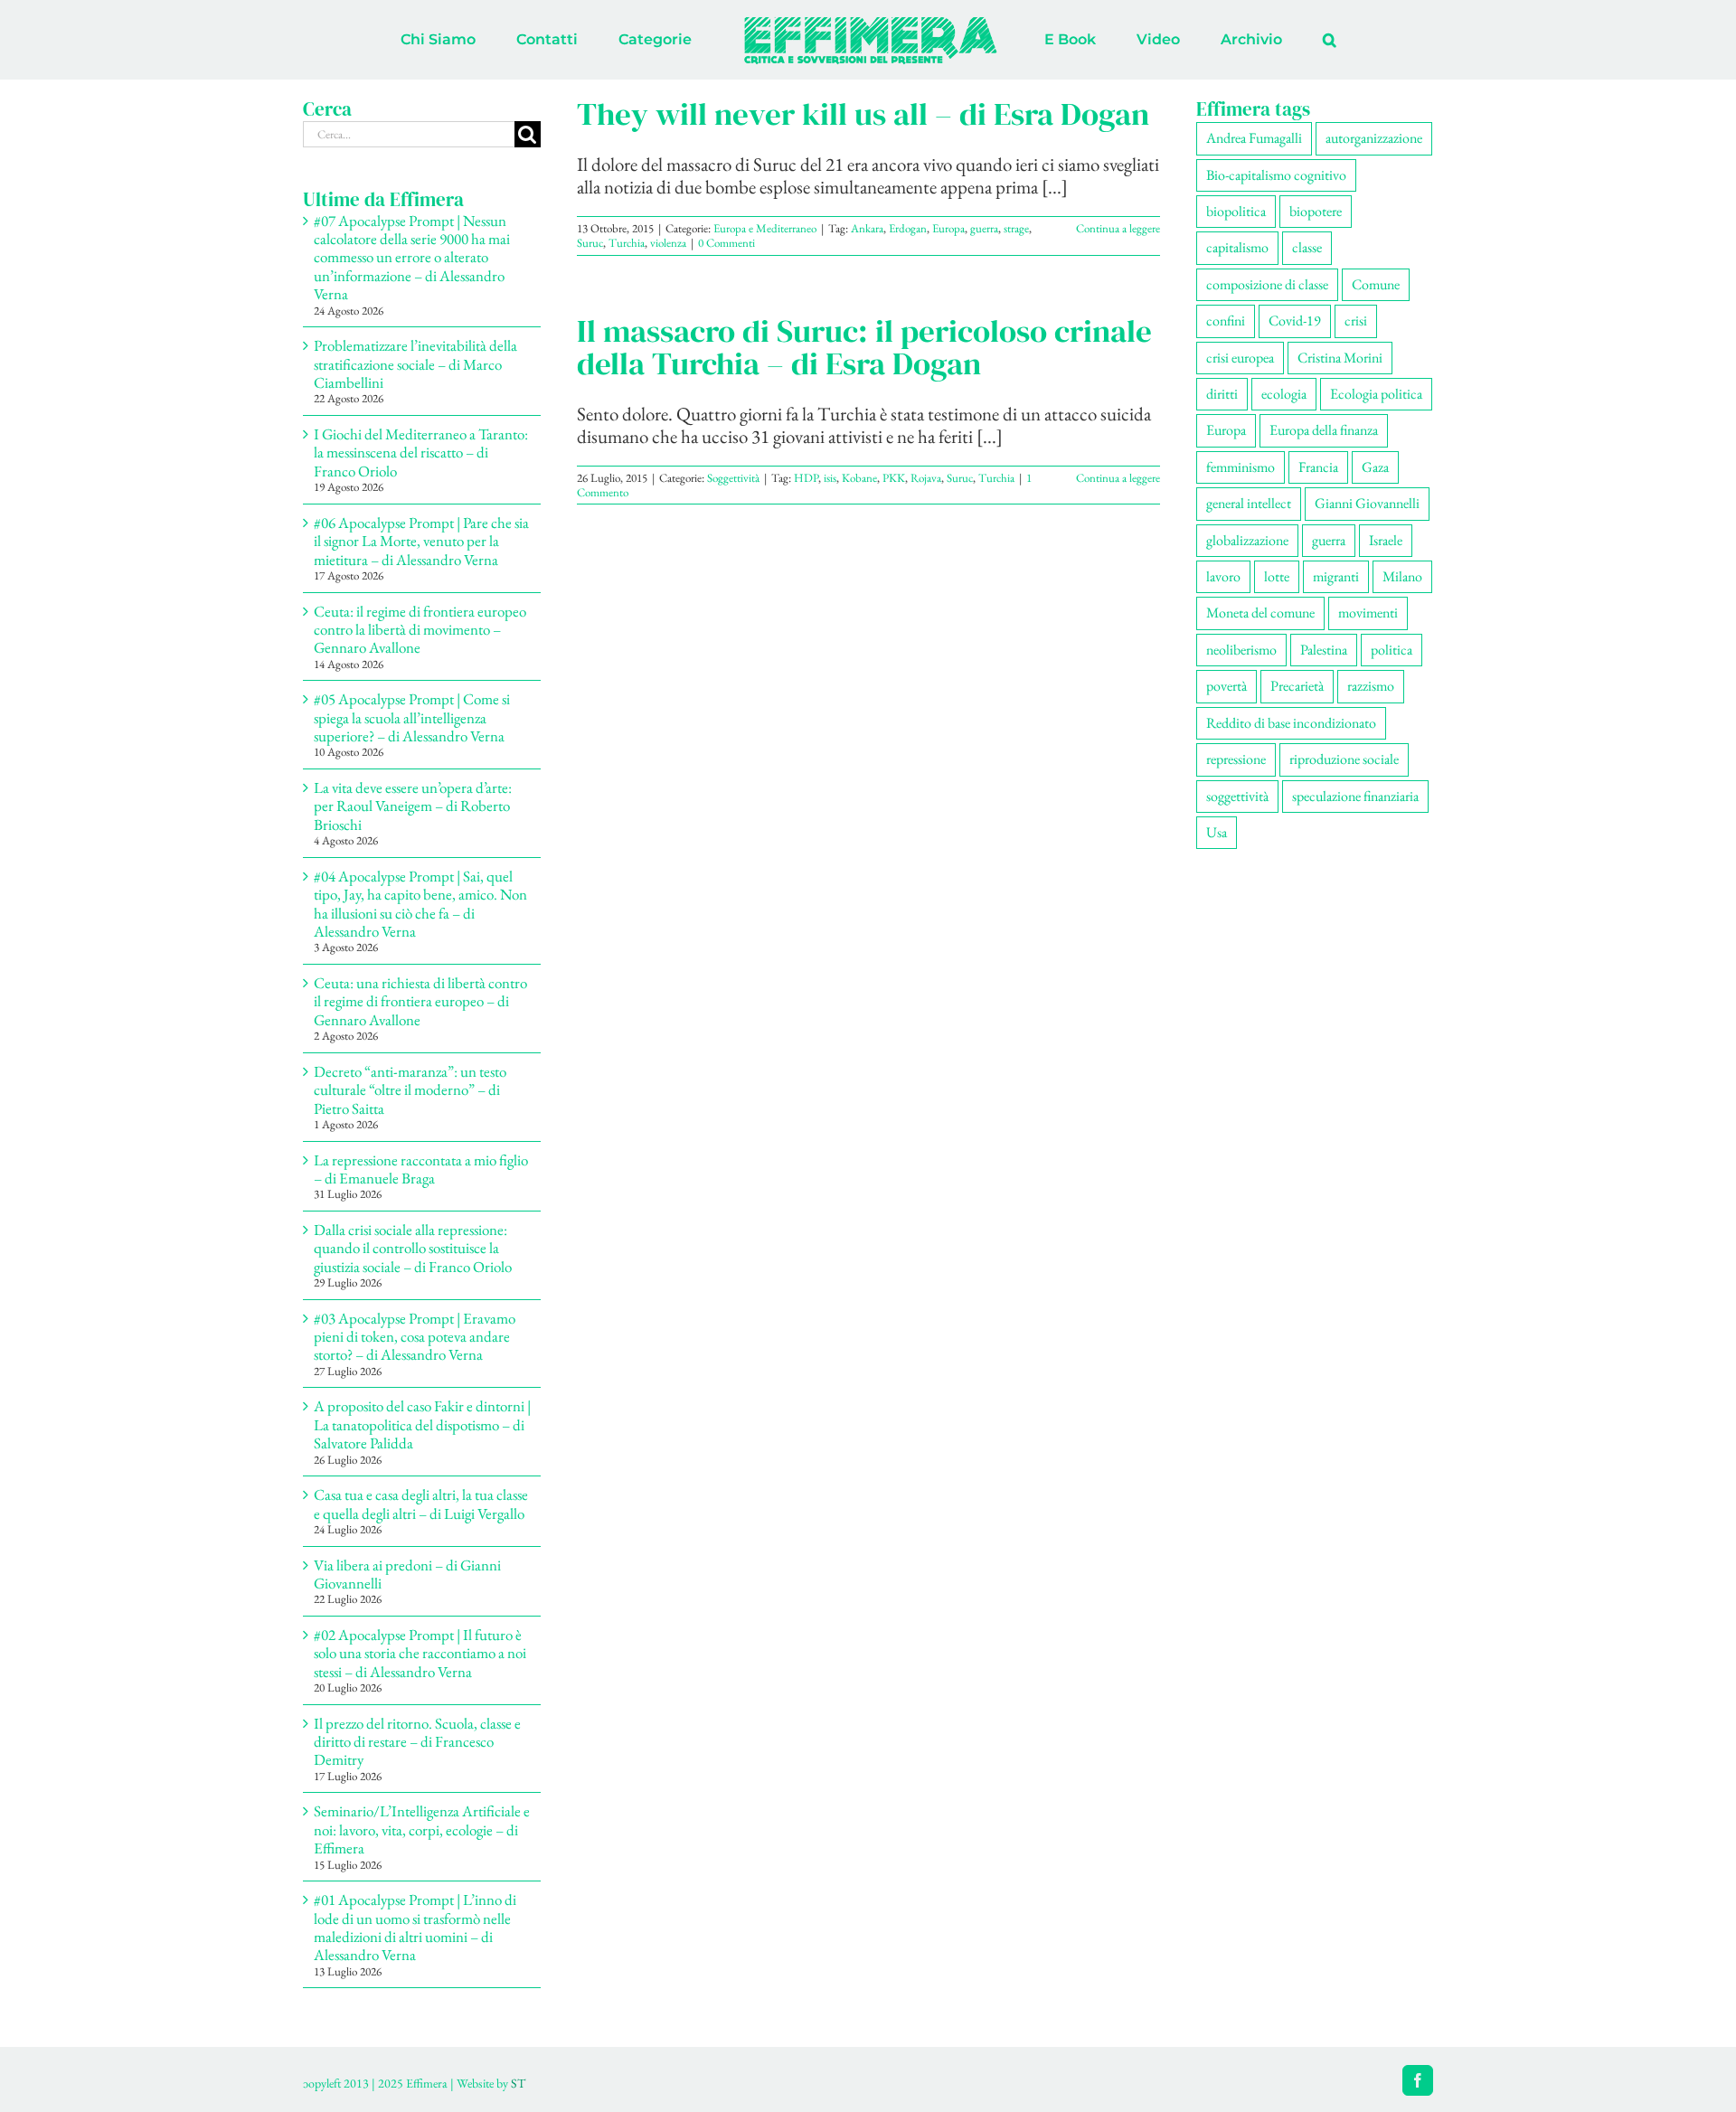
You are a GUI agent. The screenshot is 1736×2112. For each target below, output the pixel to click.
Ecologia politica (1376, 394)
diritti (1222, 394)
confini (1226, 321)
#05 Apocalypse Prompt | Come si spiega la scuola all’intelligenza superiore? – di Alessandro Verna (412, 717)
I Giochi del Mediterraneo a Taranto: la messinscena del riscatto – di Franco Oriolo (421, 453)
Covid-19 (1295, 321)
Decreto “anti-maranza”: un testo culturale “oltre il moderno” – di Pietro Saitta (410, 1090)
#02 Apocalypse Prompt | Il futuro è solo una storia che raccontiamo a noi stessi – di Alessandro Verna (420, 1653)
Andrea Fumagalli (1254, 138)
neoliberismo (1241, 650)
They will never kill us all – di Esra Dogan (863, 114)
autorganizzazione (1374, 138)
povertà (1227, 686)
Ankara (867, 228)
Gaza (1375, 467)
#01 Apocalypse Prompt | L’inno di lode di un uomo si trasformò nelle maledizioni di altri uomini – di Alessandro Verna (415, 1927)
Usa (1217, 832)
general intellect (1249, 503)
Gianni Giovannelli (1367, 503)
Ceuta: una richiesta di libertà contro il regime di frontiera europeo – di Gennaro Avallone (420, 1001)
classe (1307, 247)
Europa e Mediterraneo (765, 228)
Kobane (859, 478)
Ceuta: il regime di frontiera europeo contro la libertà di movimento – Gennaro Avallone (420, 630)
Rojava (926, 478)
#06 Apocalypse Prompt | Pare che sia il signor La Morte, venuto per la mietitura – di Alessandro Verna (421, 541)
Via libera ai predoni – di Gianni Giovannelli (407, 1574)
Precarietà (1297, 686)
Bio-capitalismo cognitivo (1276, 175)
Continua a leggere (1118, 228)
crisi (1356, 321)
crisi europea (1240, 358)
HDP (806, 478)
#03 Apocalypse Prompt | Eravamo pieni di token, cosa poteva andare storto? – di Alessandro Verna (415, 1337)
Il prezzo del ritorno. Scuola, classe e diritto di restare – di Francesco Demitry (417, 1742)
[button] (1255, 40)
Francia (1318, 467)
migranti (1336, 576)
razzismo (1371, 686)
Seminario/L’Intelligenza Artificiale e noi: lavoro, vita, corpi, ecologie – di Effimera (422, 1829)
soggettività (1237, 796)
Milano (1402, 576)
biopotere (1316, 211)
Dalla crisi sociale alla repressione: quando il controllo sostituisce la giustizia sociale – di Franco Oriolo (413, 1248)
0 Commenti (726, 243)
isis (830, 478)
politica (1392, 650)
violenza (668, 243)
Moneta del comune (1260, 613)
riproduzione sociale (1344, 759)
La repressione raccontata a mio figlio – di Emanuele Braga (421, 1169)
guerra (984, 228)
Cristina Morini (1340, 358)
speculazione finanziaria (1355, 796)
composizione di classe (1267, 284)
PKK (894, 478)
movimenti (1368, 613)
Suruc (590, 243)
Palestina (1324, 650)
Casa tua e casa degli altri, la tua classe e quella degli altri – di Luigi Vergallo (421, 1504)
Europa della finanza (1324, 430)
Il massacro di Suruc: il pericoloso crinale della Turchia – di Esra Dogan (864, 347)
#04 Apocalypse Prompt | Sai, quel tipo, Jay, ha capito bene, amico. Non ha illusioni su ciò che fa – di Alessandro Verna (420, 904)
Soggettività (733, 478)
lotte (1277, 576)
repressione (1236, 759)
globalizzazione (1247, 540)
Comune (1376, 284)
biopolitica (1236, 211)
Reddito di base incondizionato (1291, 723)
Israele (1386, 540)
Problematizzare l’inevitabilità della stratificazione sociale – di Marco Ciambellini (415, 364)
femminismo (1241, 467)
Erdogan (908, 228)
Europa (948, 228)
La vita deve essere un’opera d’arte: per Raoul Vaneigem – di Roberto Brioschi (413, 806)
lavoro (1223, 576)
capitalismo (1237, 247)
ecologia (1284, 394)
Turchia (627, 243)
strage (1016, 228)
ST (518, 2083)
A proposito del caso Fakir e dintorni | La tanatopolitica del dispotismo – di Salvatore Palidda (422, 1424)
